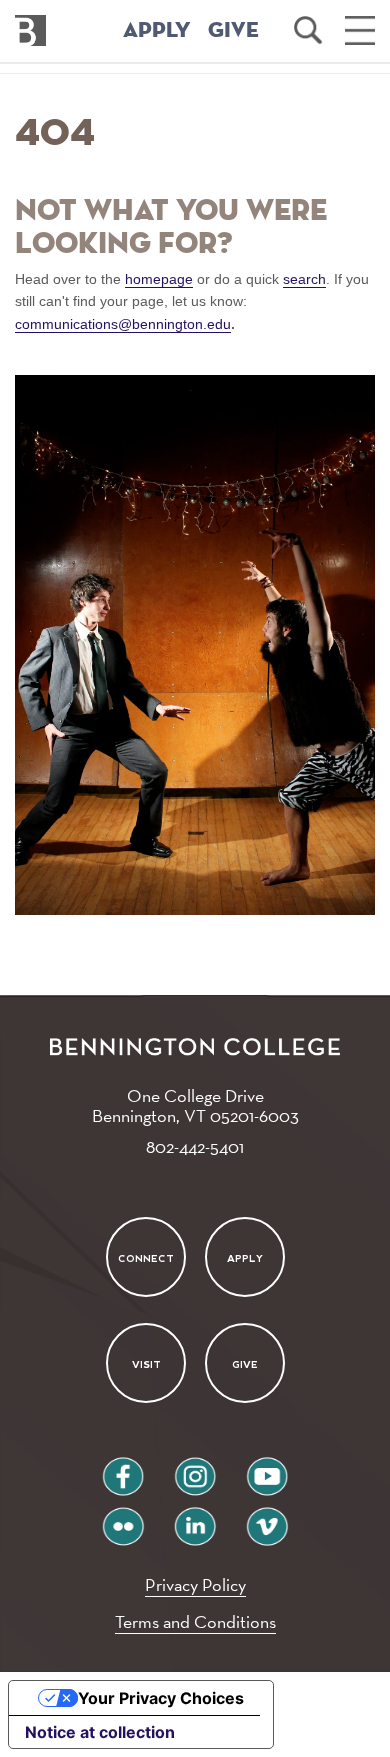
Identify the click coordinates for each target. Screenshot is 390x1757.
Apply (245, 1257)
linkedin (195, 1518)
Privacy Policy (195, 1584)
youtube (267, 1468)
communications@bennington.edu (123, 324)
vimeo (267, 1518)
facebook (123, 1468)
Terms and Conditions (195, 1621)
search (304, 279)
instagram (195, 1468)
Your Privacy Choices (161, 1698)
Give (245, 1364)
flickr (123, 1518)
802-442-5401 (195, 1146)
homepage (159, 279)
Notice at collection (100, 1732)
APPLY (157, 31)
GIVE (233, 31)
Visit (145, 1364)
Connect (146, 1257)
